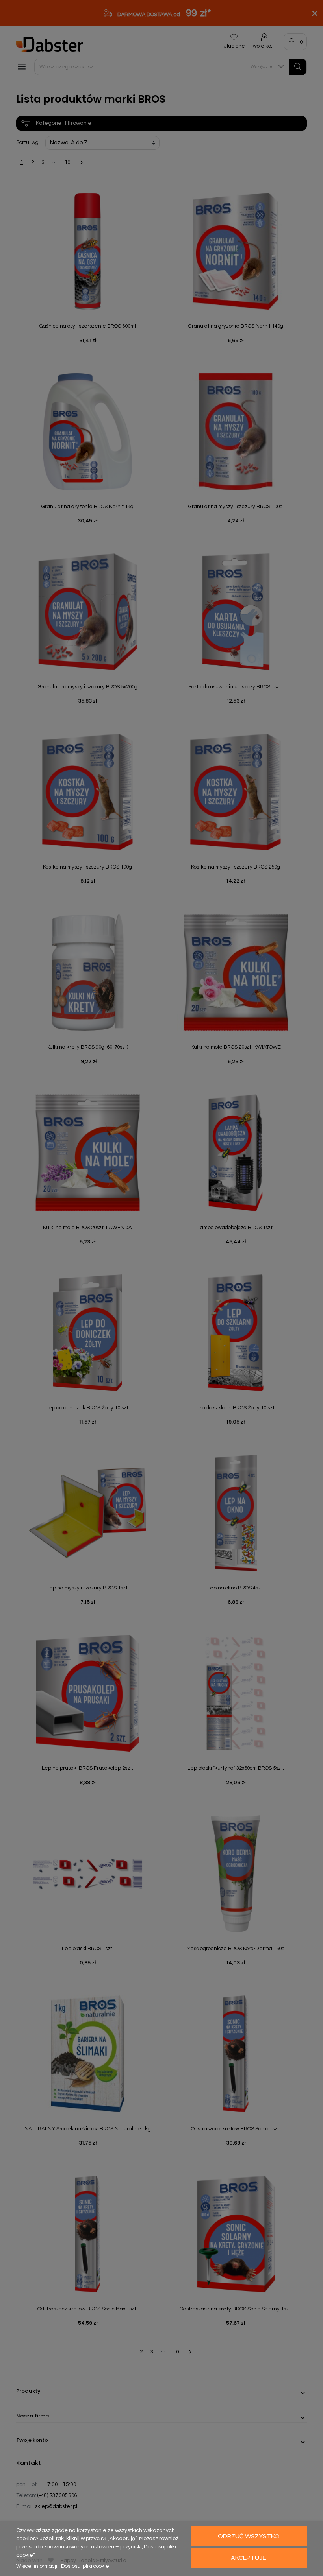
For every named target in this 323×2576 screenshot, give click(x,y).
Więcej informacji (37, 2566)
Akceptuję (249, 2558)
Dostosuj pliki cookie (85, 2566)
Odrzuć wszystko (249, 2536)
